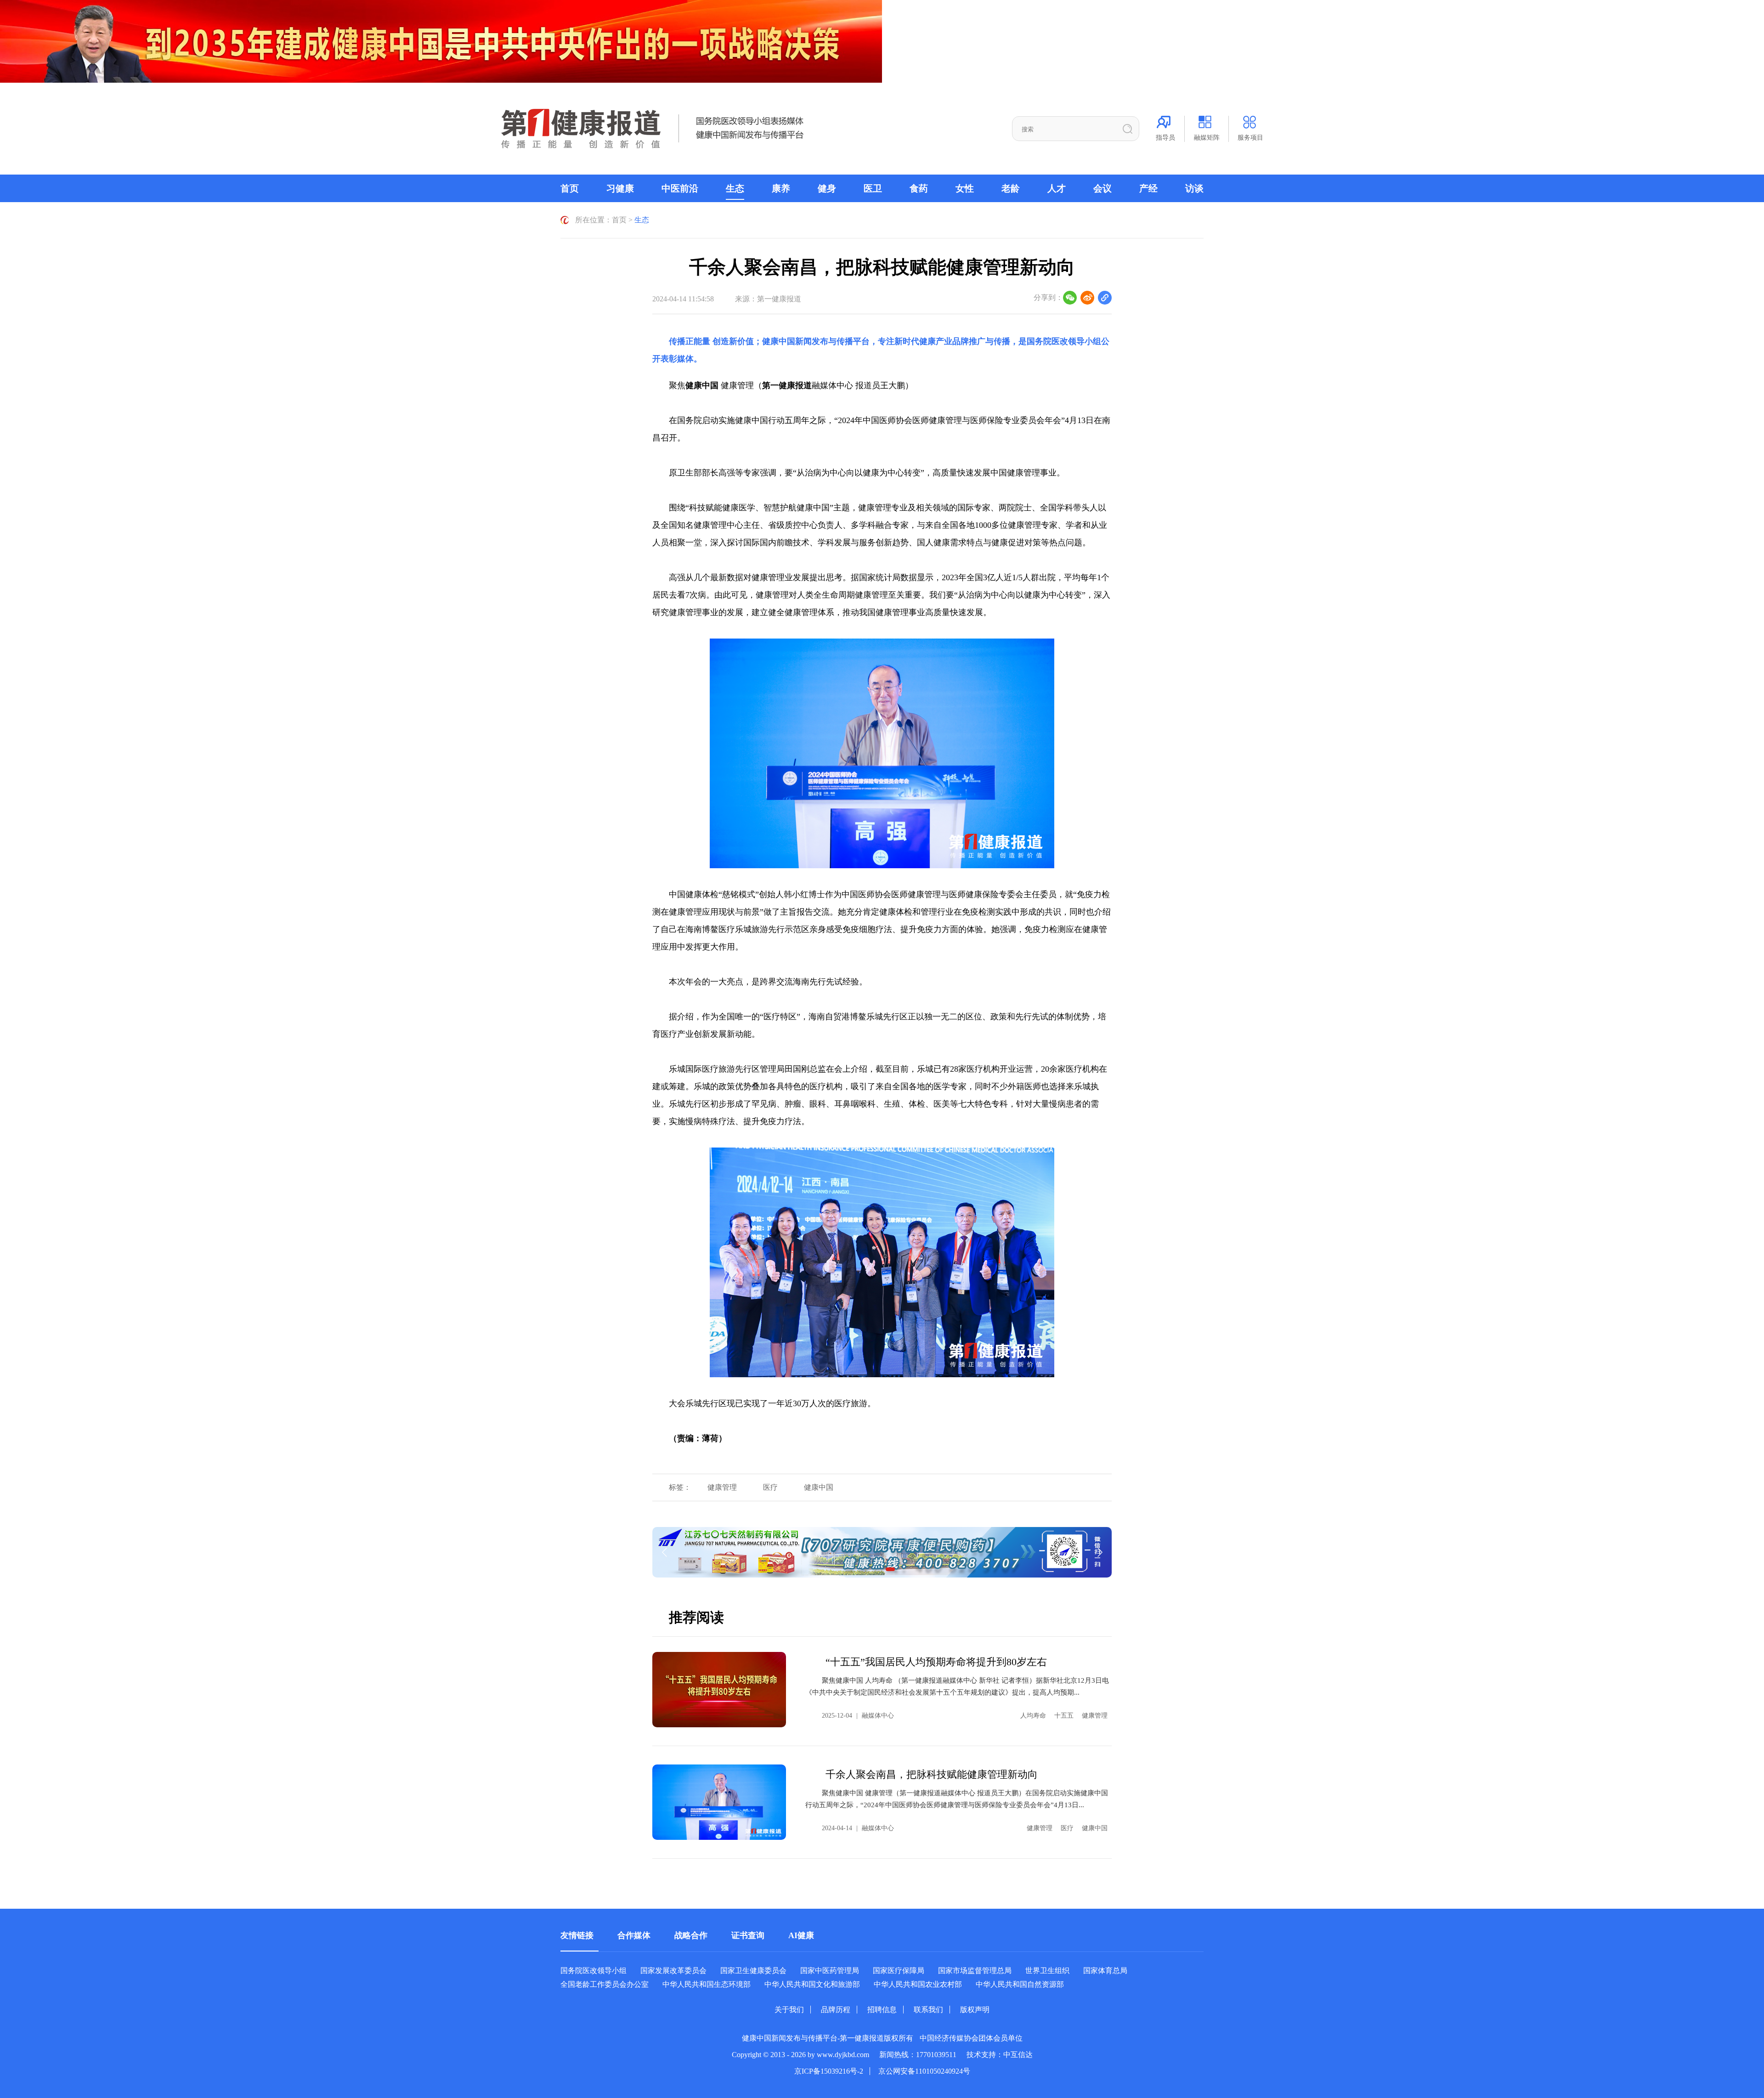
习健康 (620, 188)
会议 (1102, 188)
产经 (1148, 188)
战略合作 (691, 1935)
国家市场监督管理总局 (975, 1971)
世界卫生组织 (1047, 1971)
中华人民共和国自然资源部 (1020, 1984)
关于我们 (789, 2010)
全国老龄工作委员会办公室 (605, 1984)
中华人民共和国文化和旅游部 (812, 1984)
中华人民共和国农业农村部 (918, 1984)
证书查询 (748, 1935)
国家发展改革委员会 (673, 1971)
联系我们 (928, 2010)
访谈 (1194, 188)
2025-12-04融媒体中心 (858, 1716)
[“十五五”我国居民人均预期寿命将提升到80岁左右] (719, 1690)
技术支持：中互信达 (1000, 2055)
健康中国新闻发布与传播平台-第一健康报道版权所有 (828, 2038)
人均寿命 (1033, 1716)
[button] (890, 1569)
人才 (1057, 188)
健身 (827, 188)
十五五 (1064, 1716)
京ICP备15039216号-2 (829, 2071)
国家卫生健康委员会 (753, 1971)
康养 (781, 188)
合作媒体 (634, 1935)
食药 (919, 188)
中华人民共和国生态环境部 (707, 1984)
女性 (965, 188)
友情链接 (577, 1935)
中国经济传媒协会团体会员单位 (971, 2038)
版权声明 (975, 2010)
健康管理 (722, 1487)
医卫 (873, 188)
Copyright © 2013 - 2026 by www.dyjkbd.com (800, 2055)
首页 (570, 188)
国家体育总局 (1105, 1971)
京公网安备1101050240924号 (924, 2071)
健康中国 (819, 1487)
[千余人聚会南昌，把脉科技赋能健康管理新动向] (719, 1802)
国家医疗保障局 (899, 1971)
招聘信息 (882, 2010)
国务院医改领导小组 (1064, 341)
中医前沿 (680, 188)
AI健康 (801, 1935)
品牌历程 (836, 2010)
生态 (735, 188)
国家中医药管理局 (830, 1971)
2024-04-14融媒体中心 (858, 1828)
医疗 (770, 1487)
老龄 (1011, 188)
